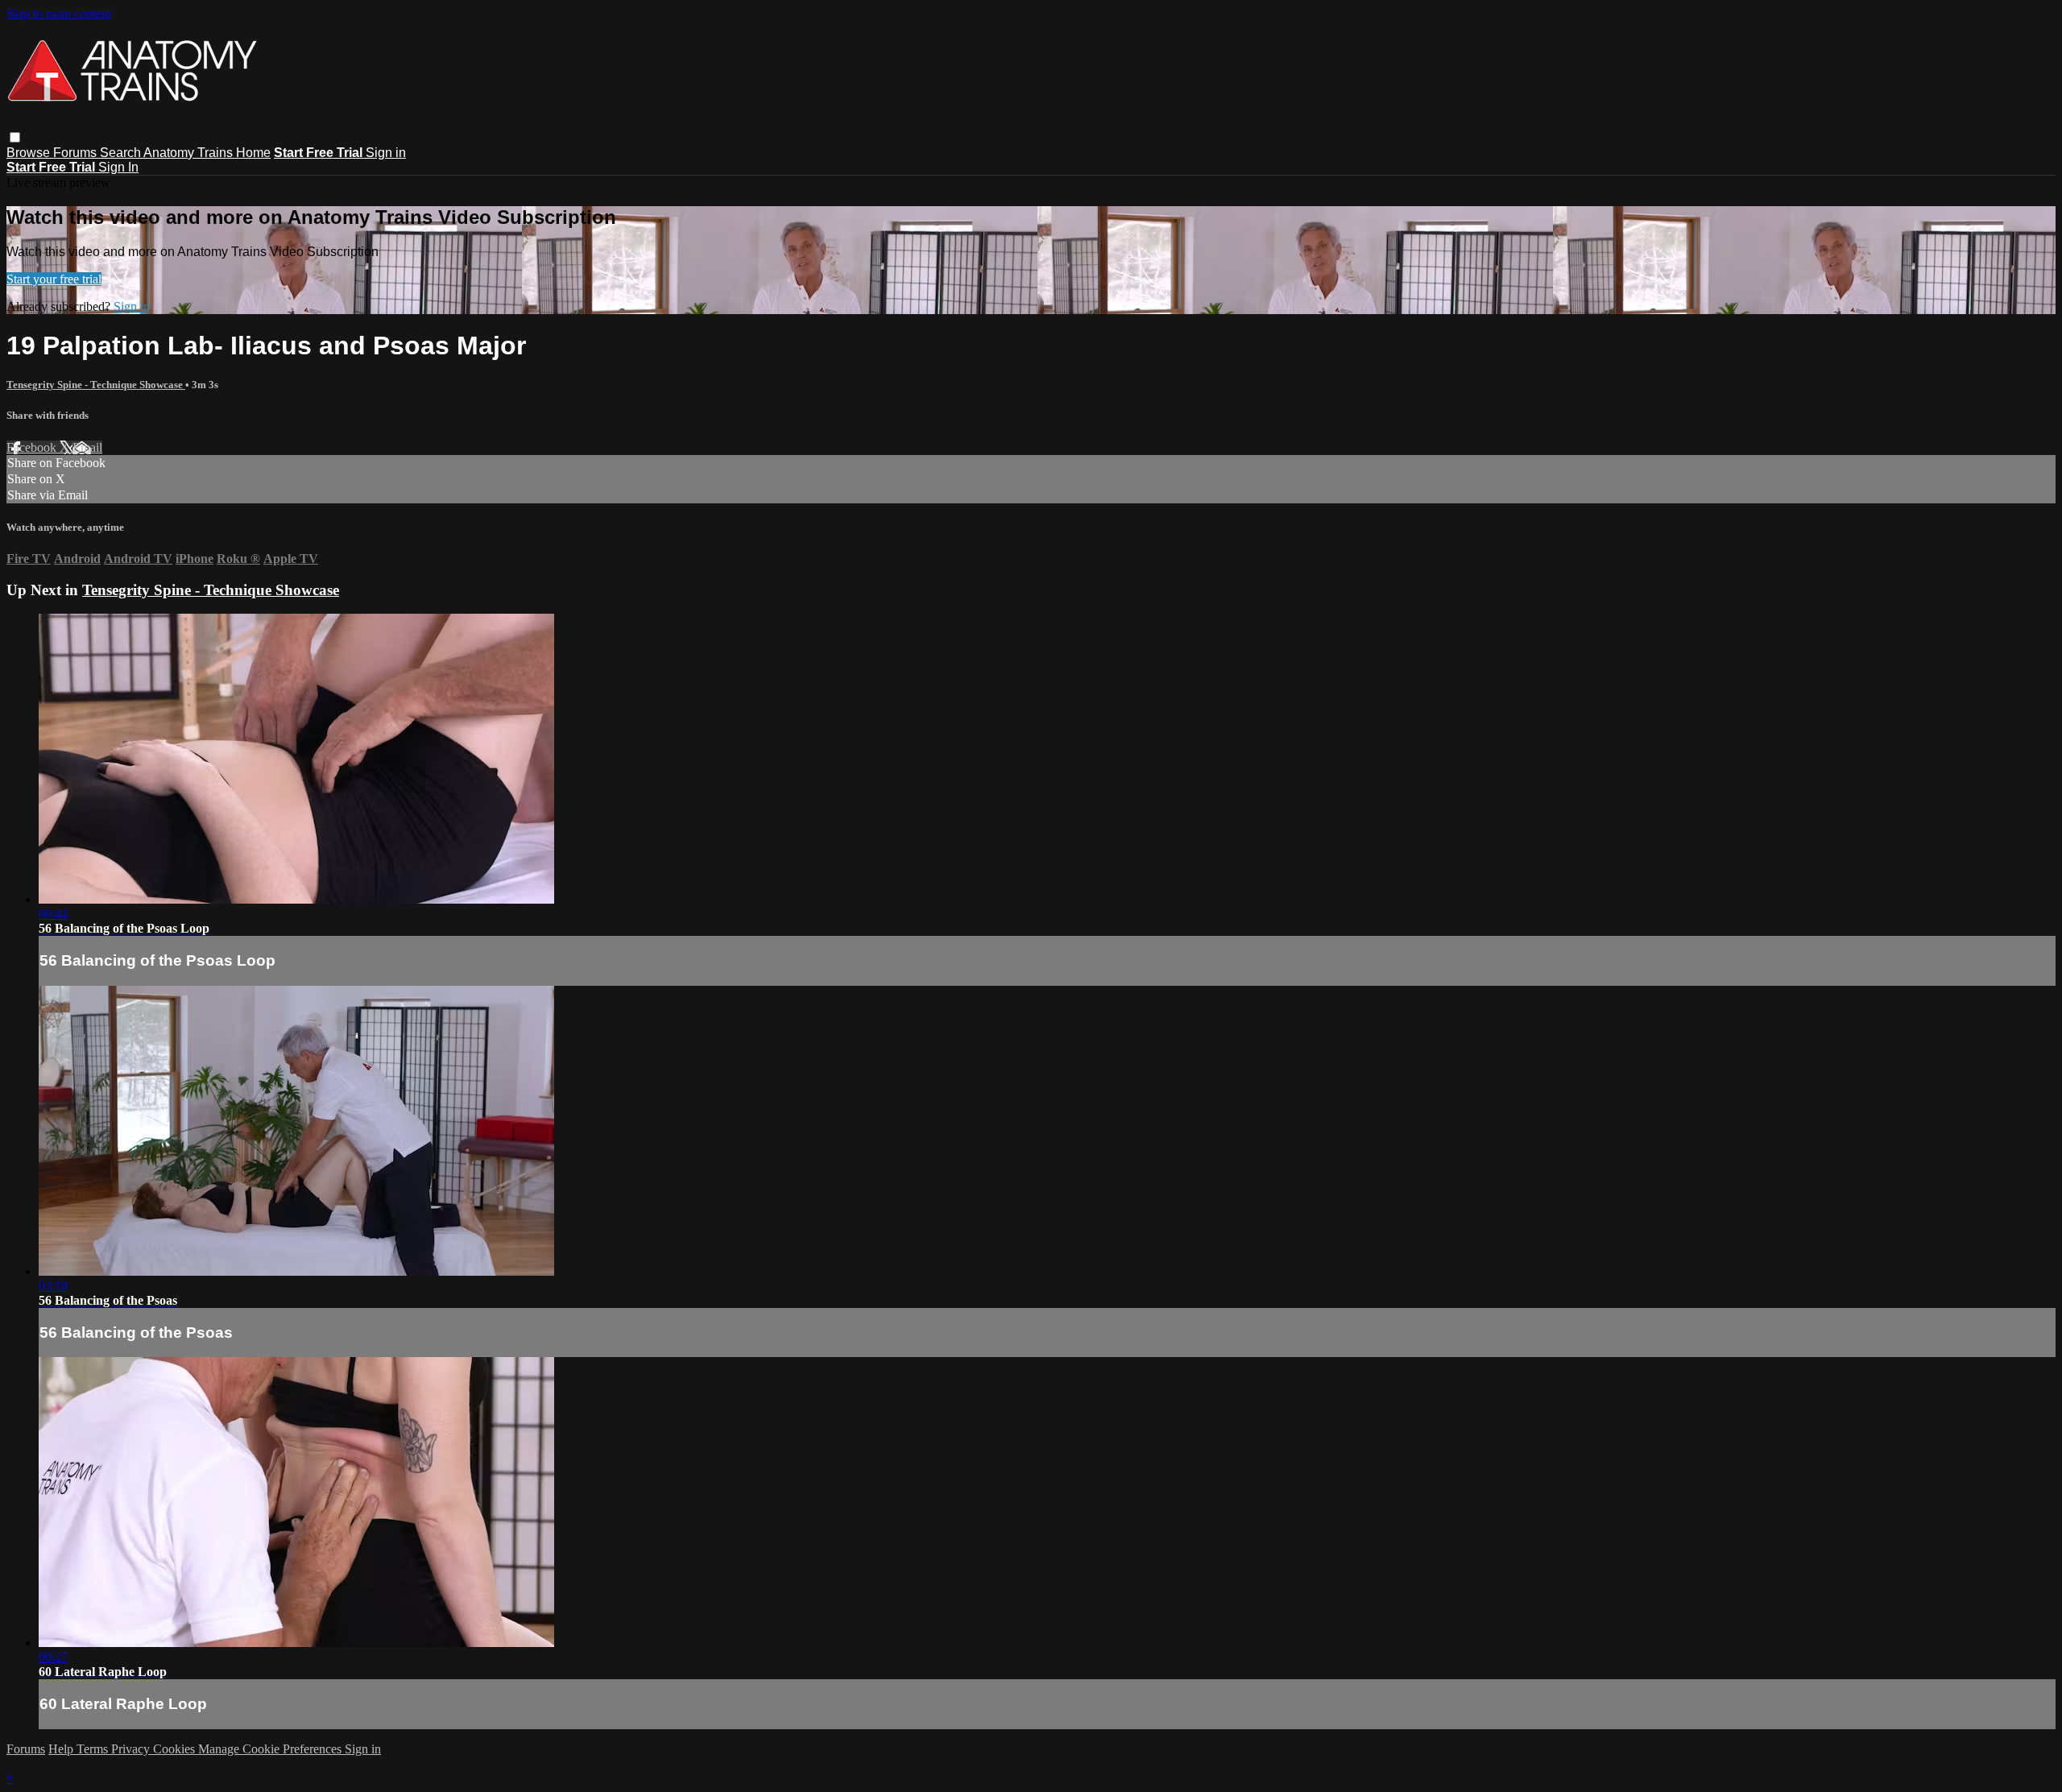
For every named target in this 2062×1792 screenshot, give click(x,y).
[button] (15, 137)
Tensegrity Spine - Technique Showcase (96, 385)
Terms (94, 1749)
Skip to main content (59, 13)
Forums (77, 153)
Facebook (33, 447)
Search (122, 153)
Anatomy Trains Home (207, 153)
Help (62, 1749)
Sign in (386, 153)
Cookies (176, 1749)
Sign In (118, 167)
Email (87, 447)
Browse (30, 153)
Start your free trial (54, 279)
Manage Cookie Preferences (271, 1749)
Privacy (132, 1749)
